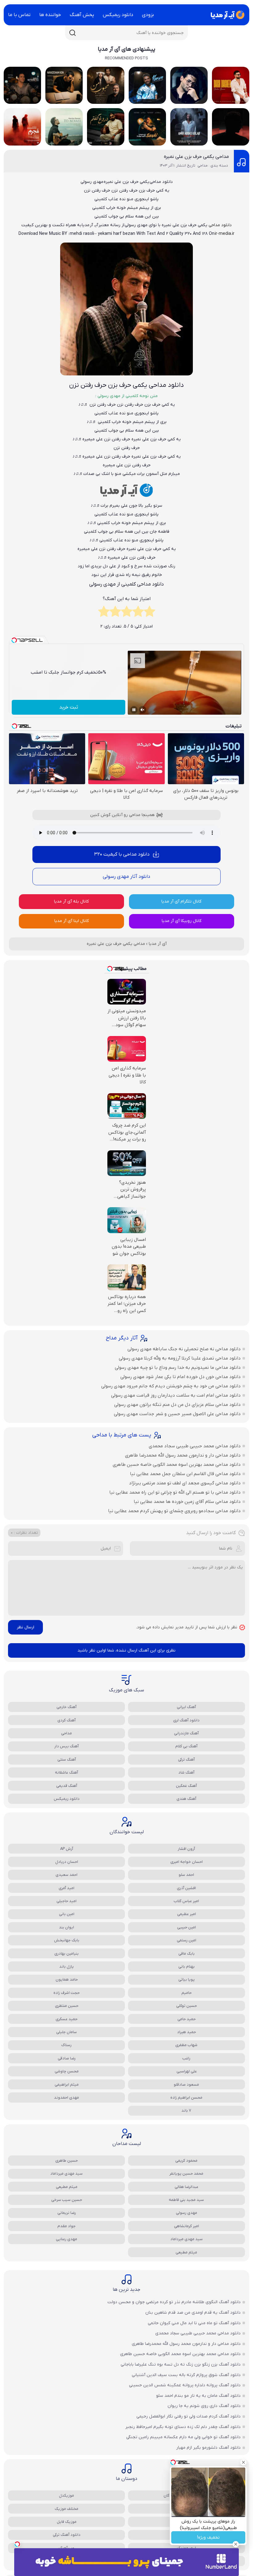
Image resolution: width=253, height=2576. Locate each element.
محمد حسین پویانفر (186, 2174)
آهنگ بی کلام (186, 1746)
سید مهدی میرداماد (66, 2174)
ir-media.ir (225, 234)
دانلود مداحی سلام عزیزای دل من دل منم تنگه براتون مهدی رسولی (177, 1405)
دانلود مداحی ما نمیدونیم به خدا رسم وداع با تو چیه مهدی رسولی (178, 1368)
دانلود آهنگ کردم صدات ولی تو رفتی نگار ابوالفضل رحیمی (189, 2416)
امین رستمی (187, 1940)
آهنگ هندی (186, 1799)
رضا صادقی (67, 2058)
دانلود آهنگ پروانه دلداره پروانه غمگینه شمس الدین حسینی (185, 2385)
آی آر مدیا (158, 944)
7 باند (186, 2111)
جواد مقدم (66, 2226)
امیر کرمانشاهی (187, 2226)
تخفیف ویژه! (208, 2538)
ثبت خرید (69, 707)
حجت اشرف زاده (66, 1993)
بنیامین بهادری (66, 1954)
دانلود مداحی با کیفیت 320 (122, 854)
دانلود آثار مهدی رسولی (126, 877)
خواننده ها (50, 15)
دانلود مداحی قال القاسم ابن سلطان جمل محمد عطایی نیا (185, 1474)
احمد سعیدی (66, 1875)
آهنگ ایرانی (186, 1707)
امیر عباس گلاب (186, 1901)
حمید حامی (187, 2019)
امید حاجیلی (66, 1901)
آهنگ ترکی (186, 1760)
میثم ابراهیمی (67, 2085)
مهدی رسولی (187, 2213)
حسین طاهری (66, 2161)
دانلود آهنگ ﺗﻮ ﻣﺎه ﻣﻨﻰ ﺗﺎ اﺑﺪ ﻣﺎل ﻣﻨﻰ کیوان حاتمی (194, 2323)
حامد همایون (67, 1980)
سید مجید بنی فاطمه (186, 2200)
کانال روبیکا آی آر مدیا (182, 921)
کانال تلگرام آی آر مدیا (181, 901)
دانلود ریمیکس (118, 15)
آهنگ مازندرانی (186, 1733)
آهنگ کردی (66, 1720)
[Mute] (143, 710)
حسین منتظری (67, 2006)
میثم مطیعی (67, 2187)
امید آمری (66, 1888)
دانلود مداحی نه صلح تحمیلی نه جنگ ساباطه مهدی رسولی (184, 1349)
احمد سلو (186, 1875)
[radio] (149, 613)
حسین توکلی (187, 2006)
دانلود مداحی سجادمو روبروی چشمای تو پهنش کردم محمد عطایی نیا (174, 1511)
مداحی (66, 1733)
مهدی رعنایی (66, 2239)
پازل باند (66, 1967)
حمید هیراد (187, 2032)
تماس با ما (19, 15)
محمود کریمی (186, 2161)
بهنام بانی (187, 1967)
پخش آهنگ (82, 15)
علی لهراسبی (187, 2071)
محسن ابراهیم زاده (186, 2098)
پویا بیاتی (187, 1980)
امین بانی (67, 1914)
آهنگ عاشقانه (66, 1772)
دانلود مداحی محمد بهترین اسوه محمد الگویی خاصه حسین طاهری (177, 1465)
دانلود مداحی (220, 225)
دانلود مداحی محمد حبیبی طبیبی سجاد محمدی (195, 1446)
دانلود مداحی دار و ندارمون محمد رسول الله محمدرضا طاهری (183, 1455)
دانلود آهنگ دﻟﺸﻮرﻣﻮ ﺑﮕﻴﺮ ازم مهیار (208, 2448)
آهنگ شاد (186, 1772)
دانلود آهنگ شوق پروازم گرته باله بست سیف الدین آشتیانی (186, 2375)
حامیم (187, 1993)
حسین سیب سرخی (67, 2200)
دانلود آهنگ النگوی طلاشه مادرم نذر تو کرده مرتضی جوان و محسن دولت (174, 2302)
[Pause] (134, 710)
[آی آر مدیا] (226, 15)
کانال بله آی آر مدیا (71, 901)
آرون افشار (186, 1849)
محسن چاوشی (67, 2071)
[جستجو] (73, 33)
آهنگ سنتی (67, 1760)
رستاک (66, 2045)
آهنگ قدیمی (67, 1786)
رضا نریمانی (67, 2213)
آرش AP (67, 1849)
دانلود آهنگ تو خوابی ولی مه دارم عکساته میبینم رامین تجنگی (183, 2437)
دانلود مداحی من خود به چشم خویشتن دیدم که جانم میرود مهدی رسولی (171, 1386)
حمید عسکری (66, 2019)
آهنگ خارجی (66, 1707)
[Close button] (243, 2462)
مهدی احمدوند (66, 2098)
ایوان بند (66, 1927)
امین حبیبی (187, 1927)
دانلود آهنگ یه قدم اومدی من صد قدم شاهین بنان (193, 2313)
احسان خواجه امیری (187, 1862)
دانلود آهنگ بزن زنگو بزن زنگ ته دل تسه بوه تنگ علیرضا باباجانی (181, 2365)
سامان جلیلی (66, 2032)
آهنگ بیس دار (66, 1746)
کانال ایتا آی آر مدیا (72, 921)
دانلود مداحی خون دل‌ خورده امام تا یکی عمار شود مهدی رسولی (180, 1377)
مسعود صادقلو (186, 2085)
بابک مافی (187, 1954)
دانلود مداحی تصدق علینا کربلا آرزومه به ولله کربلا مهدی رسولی (180, 1358)
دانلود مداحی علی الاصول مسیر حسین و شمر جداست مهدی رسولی (177, 1414)
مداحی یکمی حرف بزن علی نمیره (196, 157)
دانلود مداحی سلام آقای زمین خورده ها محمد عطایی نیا (187, 1502)
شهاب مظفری (186, 2045)
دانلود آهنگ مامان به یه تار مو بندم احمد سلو (198, 2396)
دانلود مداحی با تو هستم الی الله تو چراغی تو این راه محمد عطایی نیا (175, 1492)
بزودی (148, 15)
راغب (186, 2058)
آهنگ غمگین (186, 1786)
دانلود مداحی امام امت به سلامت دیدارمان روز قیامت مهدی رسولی (176, 1395)
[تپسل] (17, 2544)
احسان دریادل (67, 1862)
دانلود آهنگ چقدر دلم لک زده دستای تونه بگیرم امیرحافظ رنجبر (183, 2427)
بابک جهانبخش (67, 1940)
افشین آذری (186, 1888)
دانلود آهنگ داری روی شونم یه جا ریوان (204, 2406)
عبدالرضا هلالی (187, 2187)
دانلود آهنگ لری (186, 1720)
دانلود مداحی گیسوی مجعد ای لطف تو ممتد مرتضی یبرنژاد (185, 1483)
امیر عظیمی (187, 1914)
